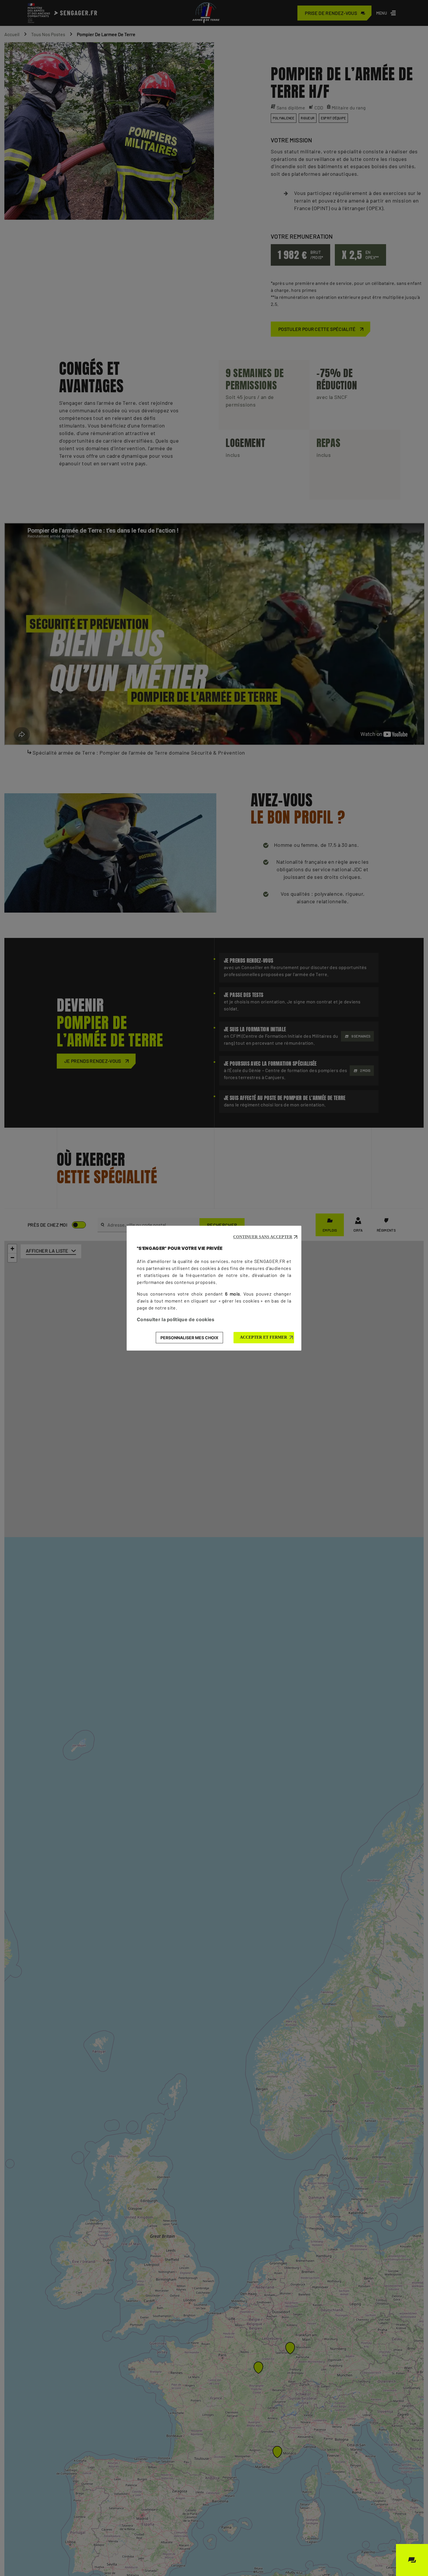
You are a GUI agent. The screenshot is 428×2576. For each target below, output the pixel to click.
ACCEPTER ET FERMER (263, 1337)
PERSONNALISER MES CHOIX (189, 1338)
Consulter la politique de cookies (176, 1319)
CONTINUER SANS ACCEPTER (263, 1237)
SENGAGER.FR (270, 1261)
